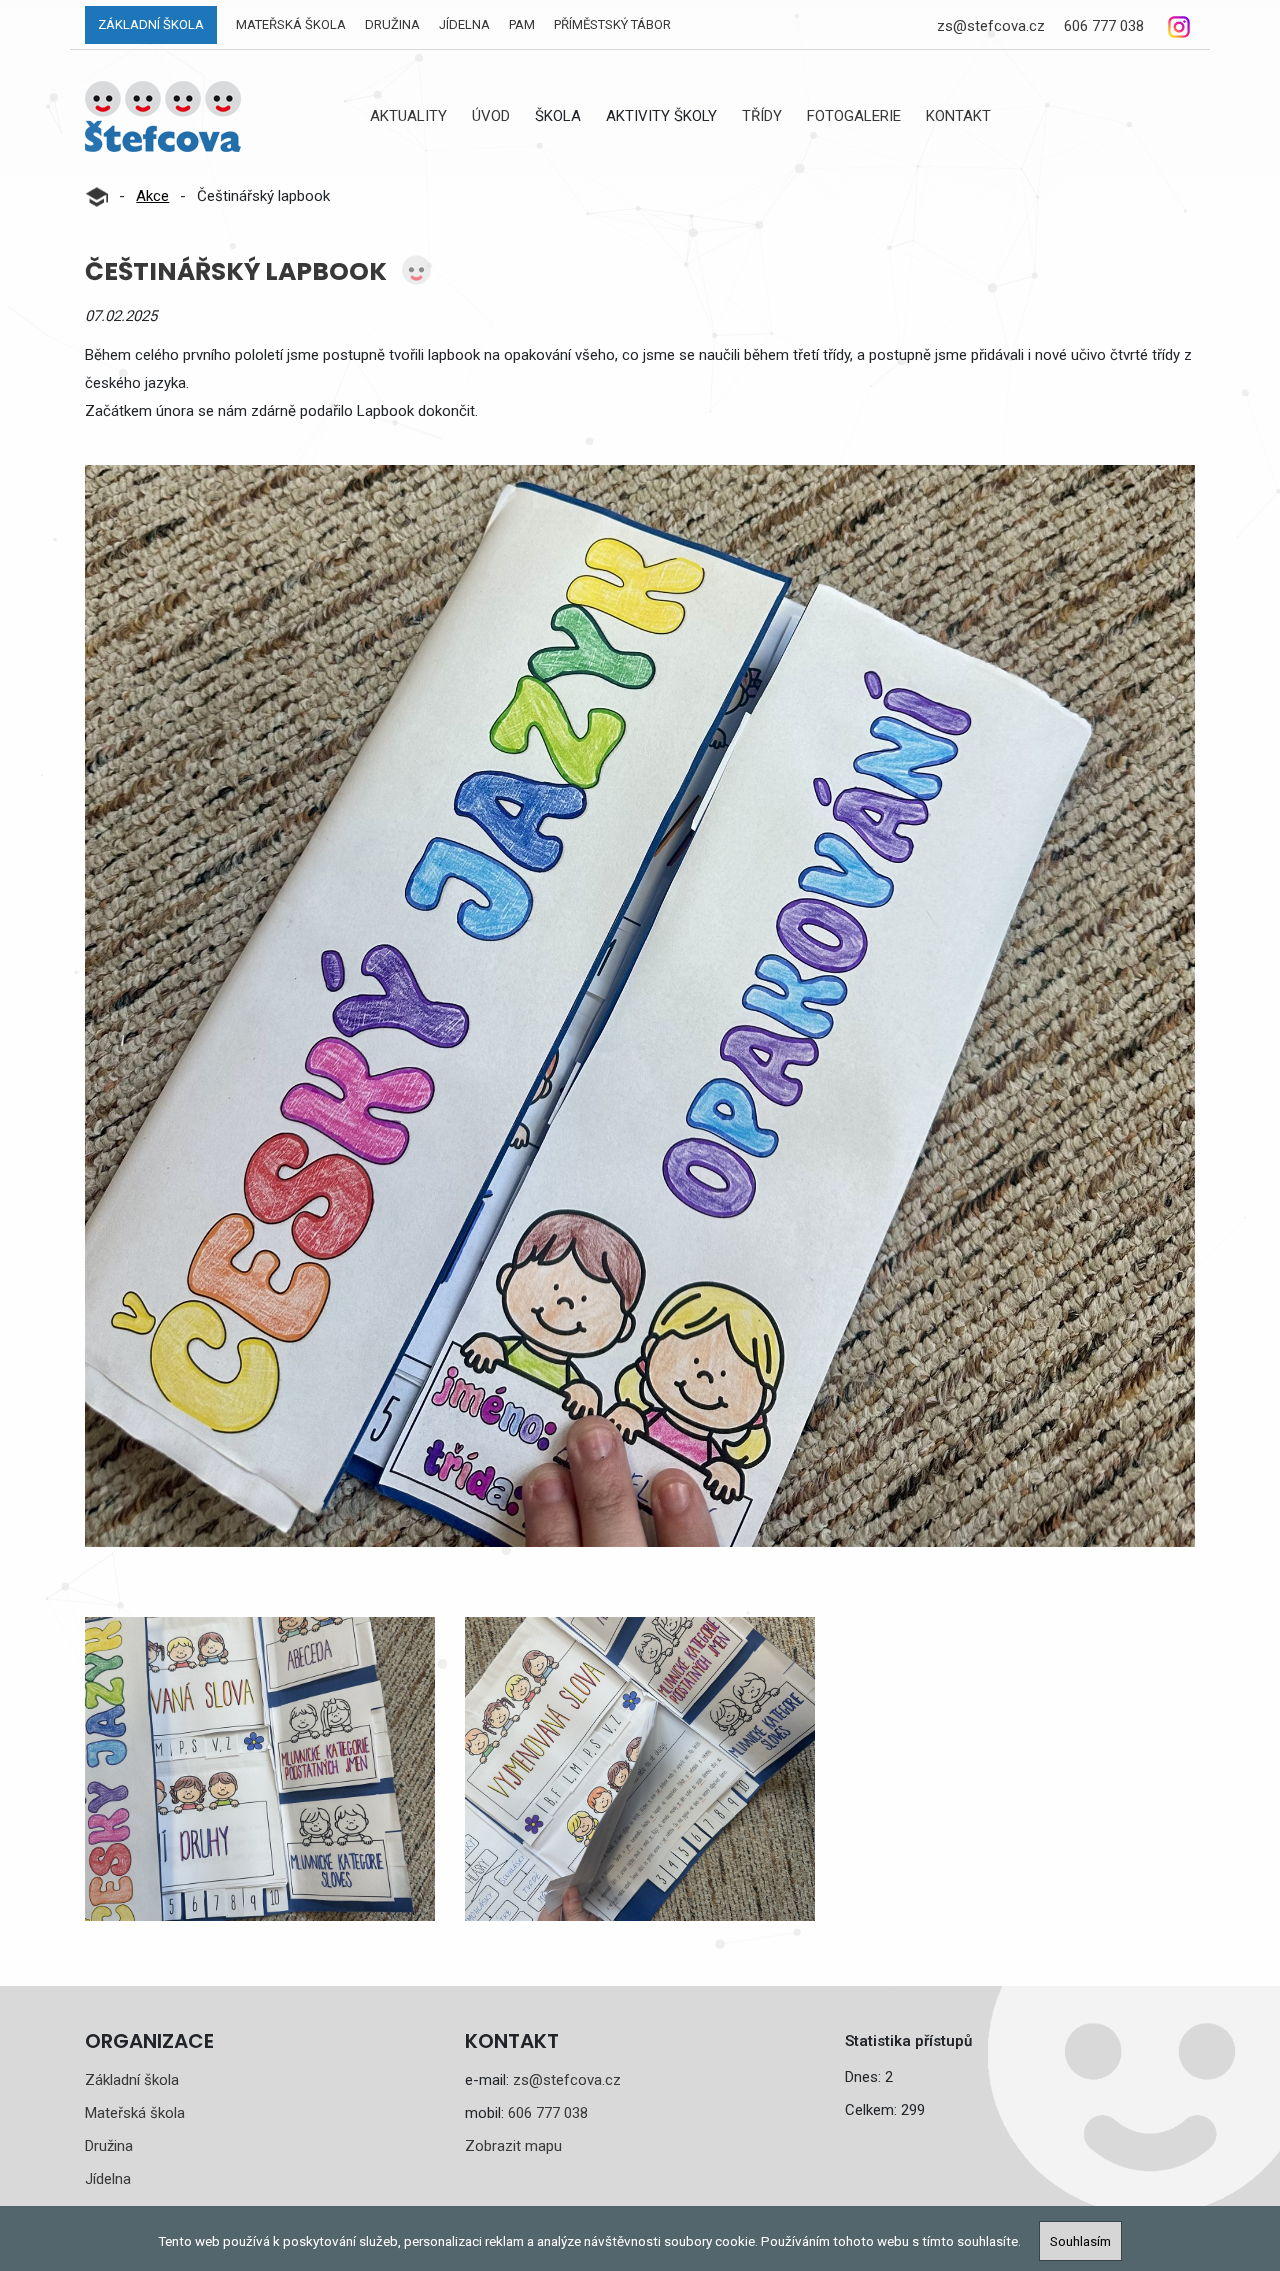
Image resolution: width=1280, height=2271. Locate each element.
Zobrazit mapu (513, 2146)
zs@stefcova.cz (991, 26)
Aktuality (408, 116)
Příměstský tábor (612, 24)
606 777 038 (1104, 26)
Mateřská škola (291, 24)
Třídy (762, 116)
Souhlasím (1080, 2241)
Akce (152, 196)
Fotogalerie (854, 116)
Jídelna (464, 24)
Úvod (491, 116)
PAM (522, 24)
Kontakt (958, 116)
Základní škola (151, 24)
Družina (392, 24)
